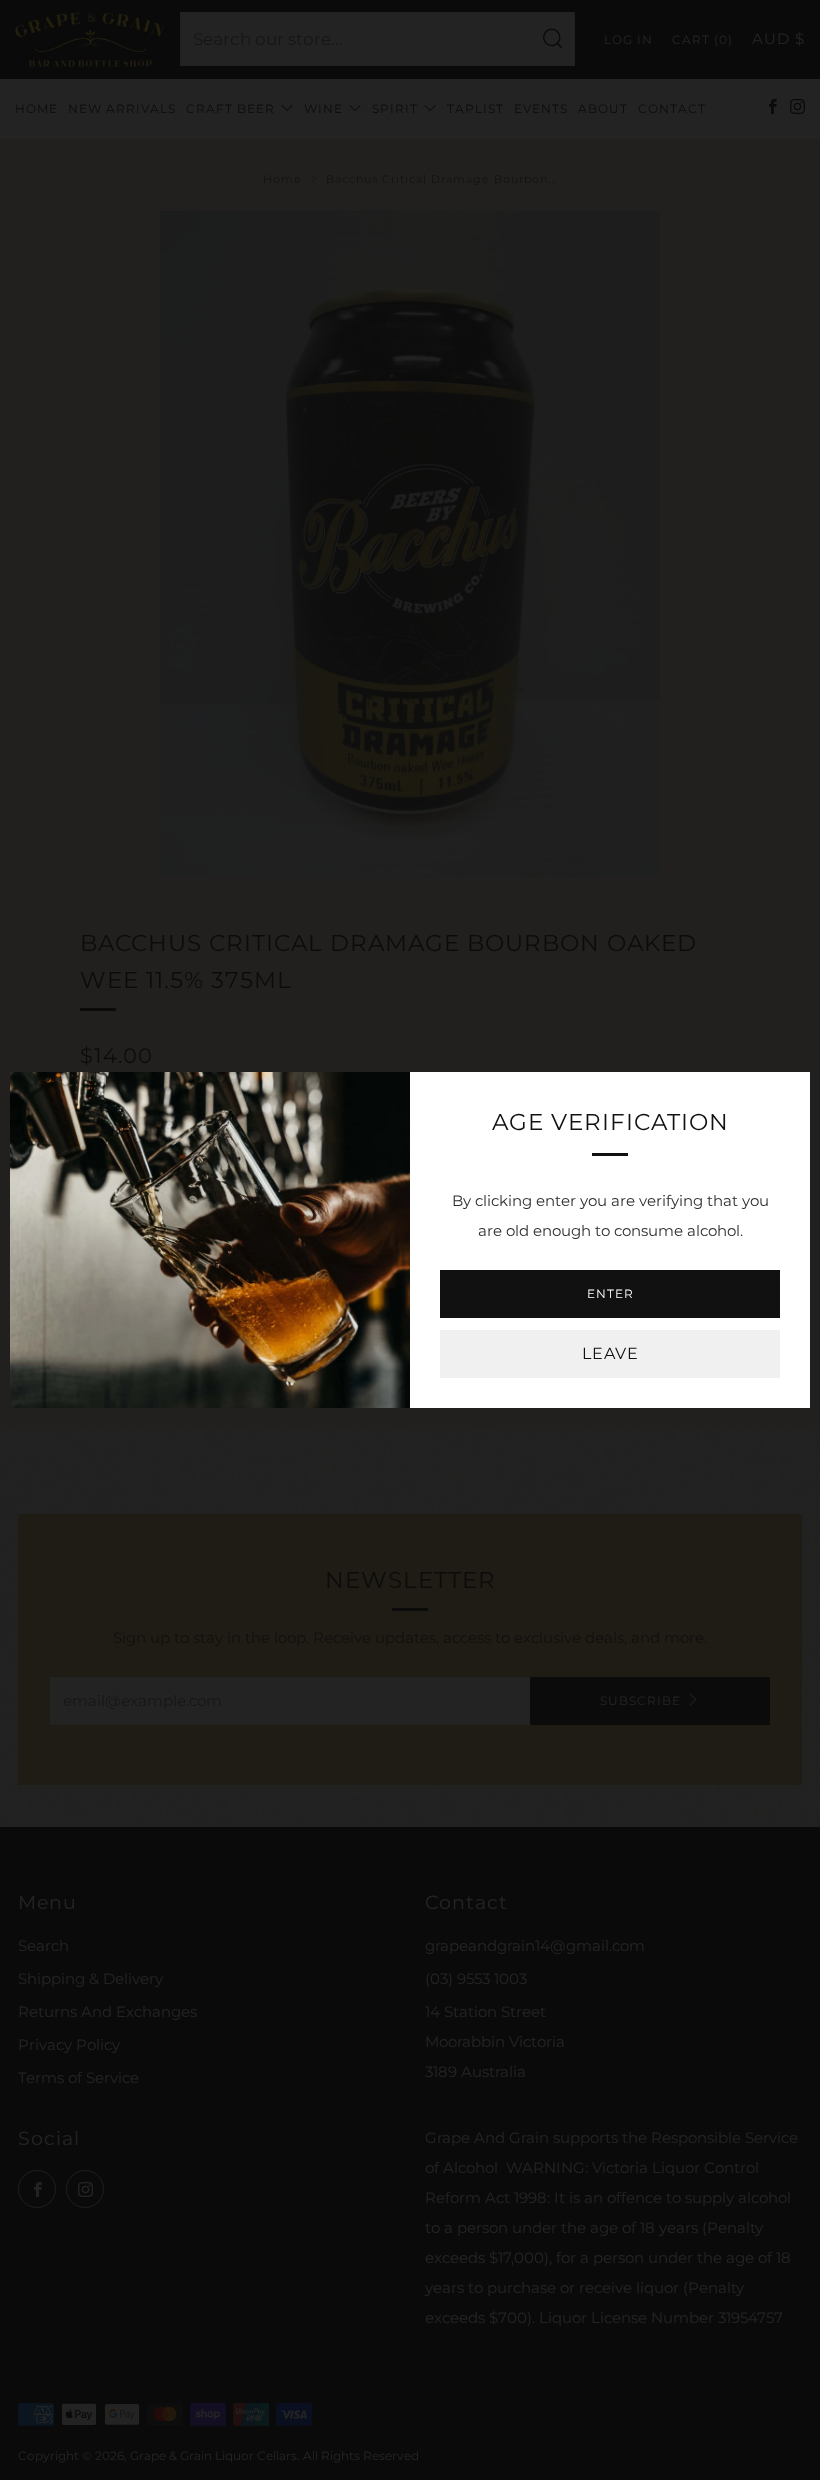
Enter (610, 1293)
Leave (610, 1353)
